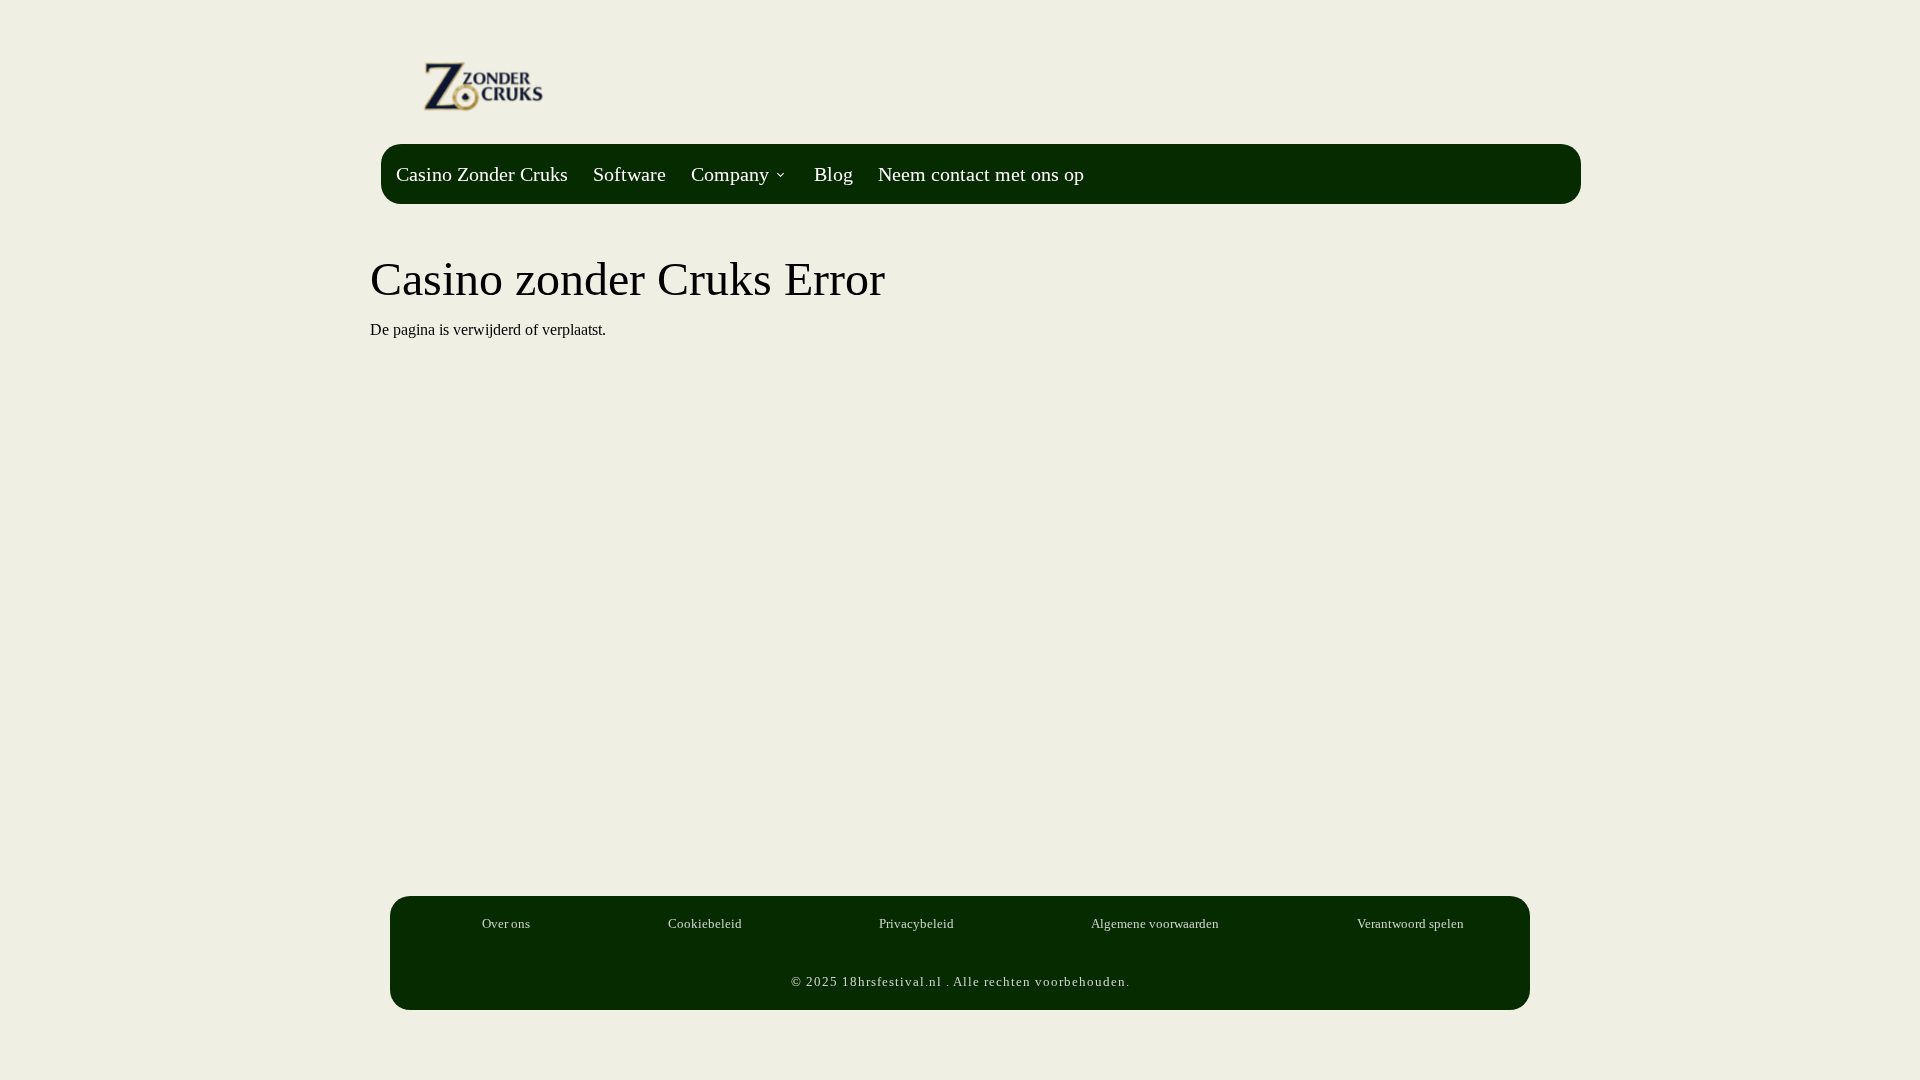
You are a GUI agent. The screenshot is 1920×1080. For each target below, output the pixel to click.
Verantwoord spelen (1410, 923)
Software (629, 174)
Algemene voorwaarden (1155, 923)
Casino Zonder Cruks (482, 174)
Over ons (506, 923)
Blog (833, 174)
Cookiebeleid (705, 923)
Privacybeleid (916, 923)
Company (730, 174)
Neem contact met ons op (981, 174)
